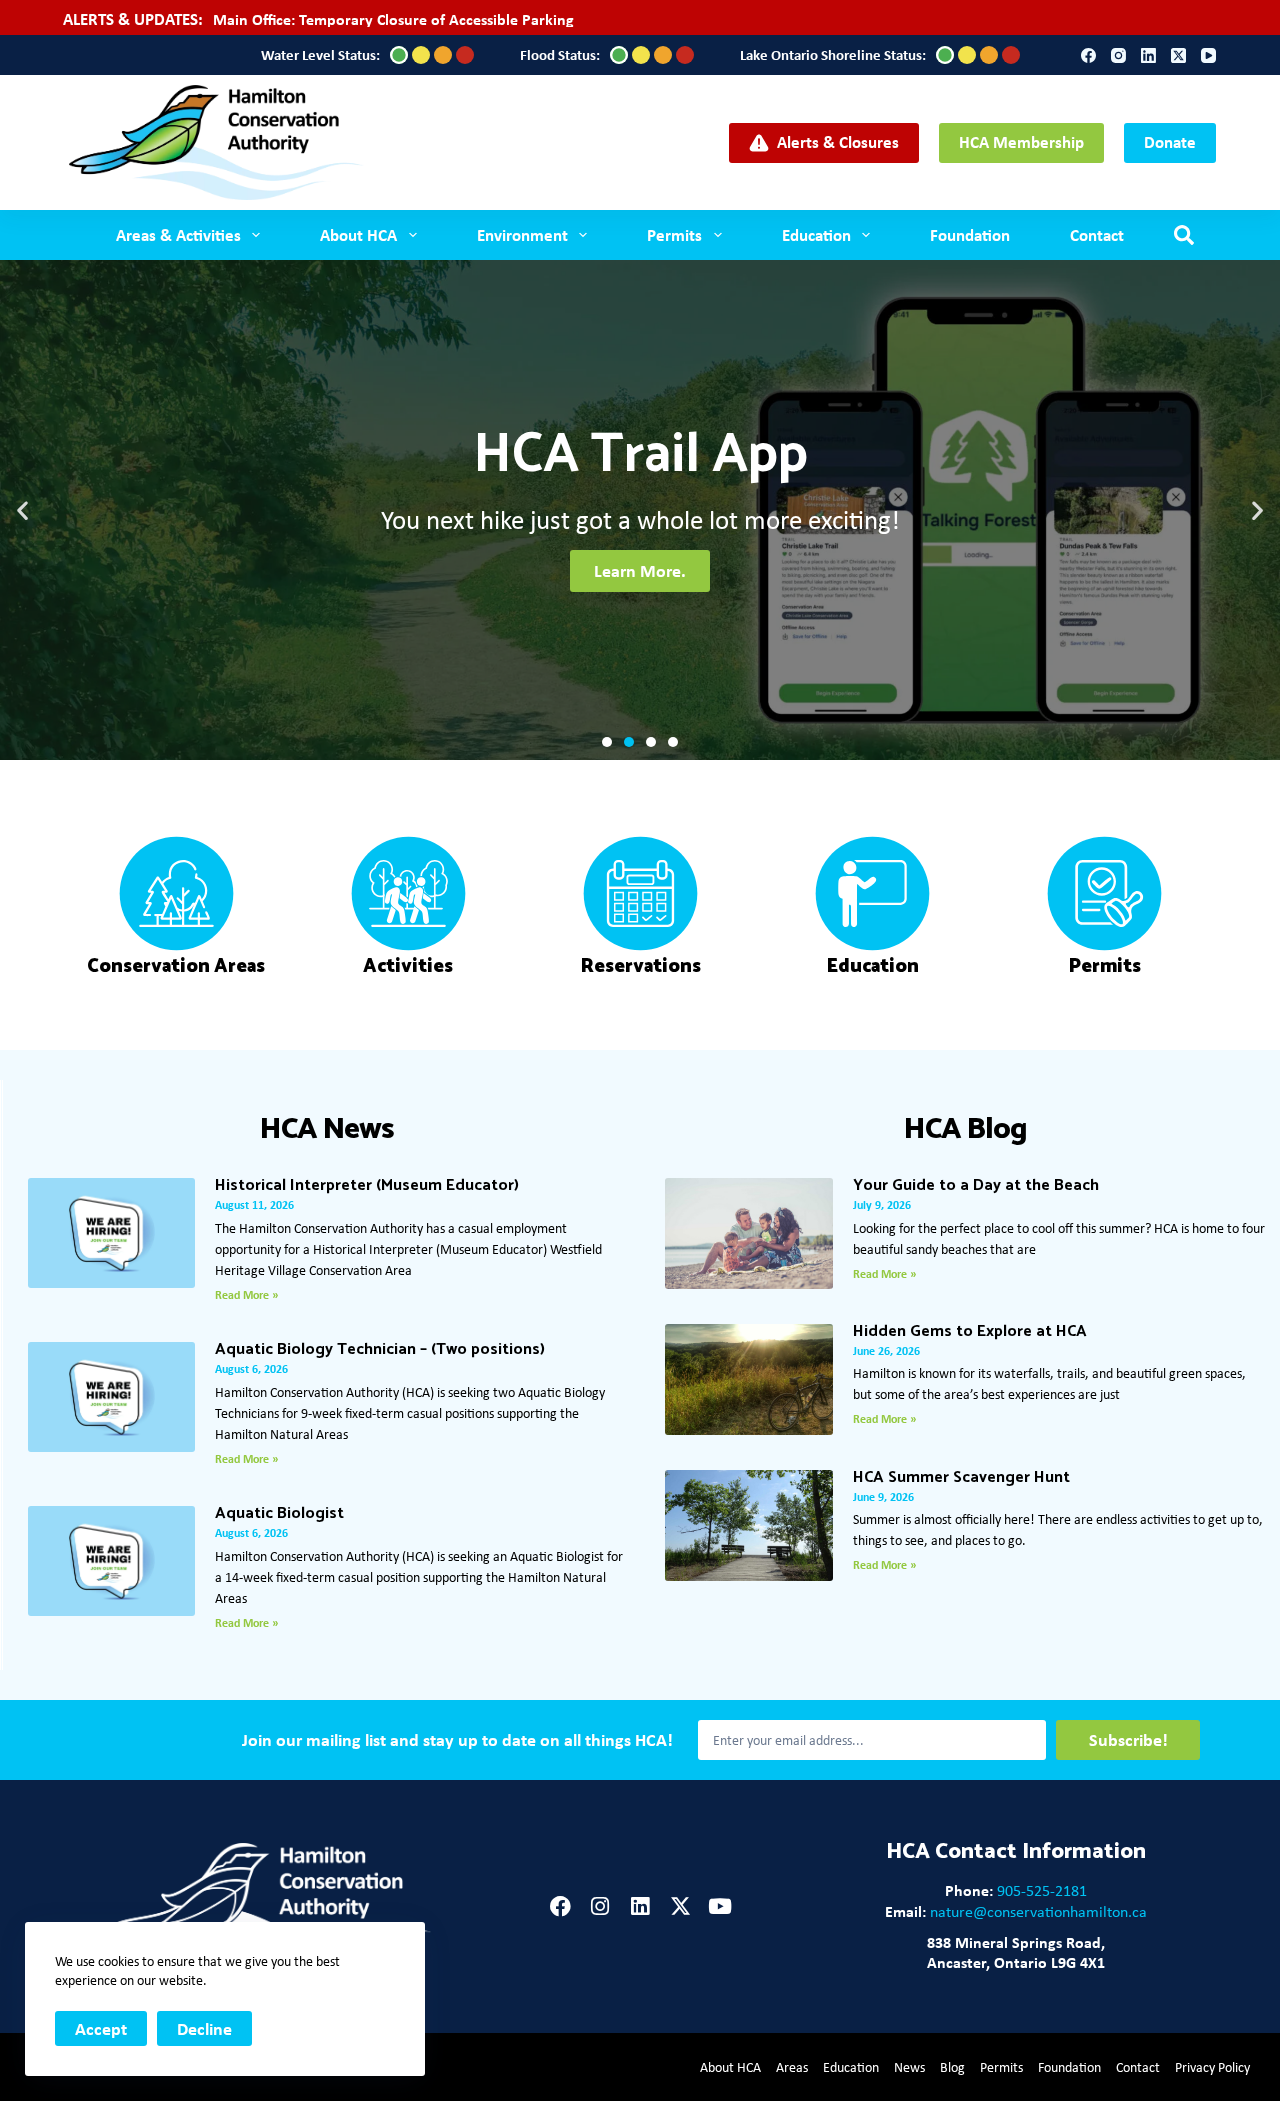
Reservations (640, 966)
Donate (1170, 141)
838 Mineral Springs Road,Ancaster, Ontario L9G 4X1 (1016, 1952)
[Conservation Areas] (176, 893)
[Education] (872, 893)
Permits (674, 234)
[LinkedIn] (1148, 55)
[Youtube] (720, 1906)
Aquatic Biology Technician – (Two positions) (380, 1349)
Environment (522, 234)
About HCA (730, 2067)
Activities (408, 966)
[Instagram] (1118, 55)
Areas (792, 2067)
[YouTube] (1208, 55)
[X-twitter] (680, 1906)
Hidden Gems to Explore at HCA (970, 1331)
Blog (952, 2067)
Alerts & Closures (838, 141)
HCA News (327, 1129)
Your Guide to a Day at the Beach (976, 1185)
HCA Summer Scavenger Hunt (961, 1477)
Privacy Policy (1212, 2067)
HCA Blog (965, 1129)
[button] (22, 510)
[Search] (1184, 235)
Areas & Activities (178, 234)
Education (816, 234)
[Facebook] (1088, 55)
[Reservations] (640, 893)
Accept (101, 2028)
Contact (1097, 234)
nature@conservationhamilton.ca (1038, 1911)
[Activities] (408, 893)
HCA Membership (1021, 141)
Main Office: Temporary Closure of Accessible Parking (393, 19)
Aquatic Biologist (279, 1513)
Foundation (970, 234)
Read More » (246, 1295)
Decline (204, 2028)
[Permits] (1104, 893)
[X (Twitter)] (1178, 55)
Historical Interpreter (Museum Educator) (367, 1185)
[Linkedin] (640, 1906)
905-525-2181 (1042, 1890)
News (909, 2067)
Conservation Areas (176, 966)
